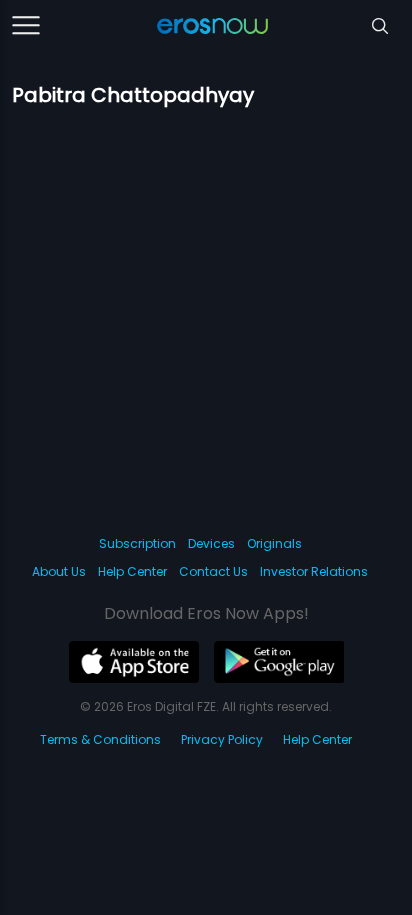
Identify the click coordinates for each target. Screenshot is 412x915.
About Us (59, 571)
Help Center (132, 571)
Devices (211, 543)
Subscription (137, 543)
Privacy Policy (222, 739)
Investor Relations (314, 571)
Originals (274, 543)
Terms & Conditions (100, 739)
